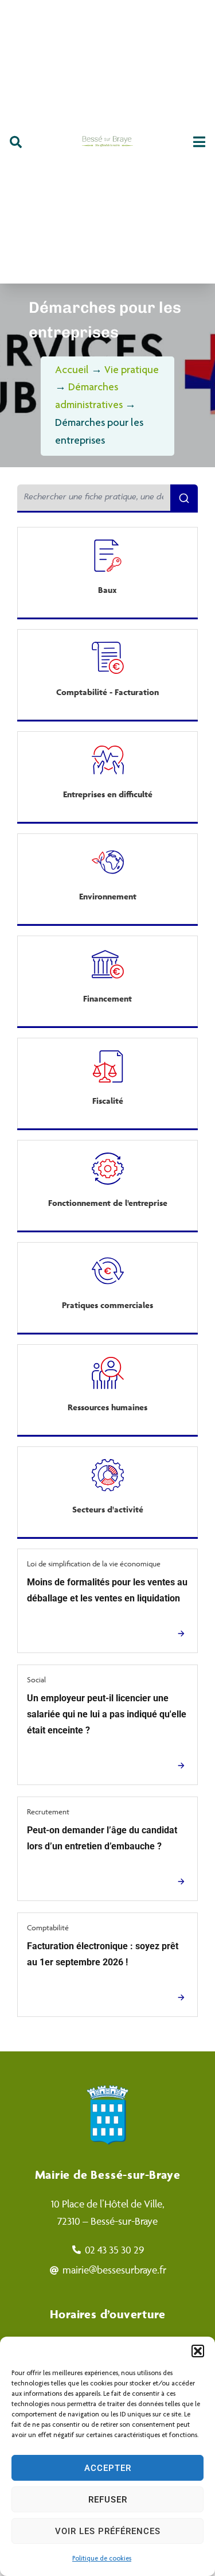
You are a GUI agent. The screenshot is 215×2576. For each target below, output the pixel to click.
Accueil (72, 371)
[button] (198, 2351)
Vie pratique (132, 371)
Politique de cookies (102, 2559)
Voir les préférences (108, 2531)
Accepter (108, 2468)
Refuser (108, 2500)
